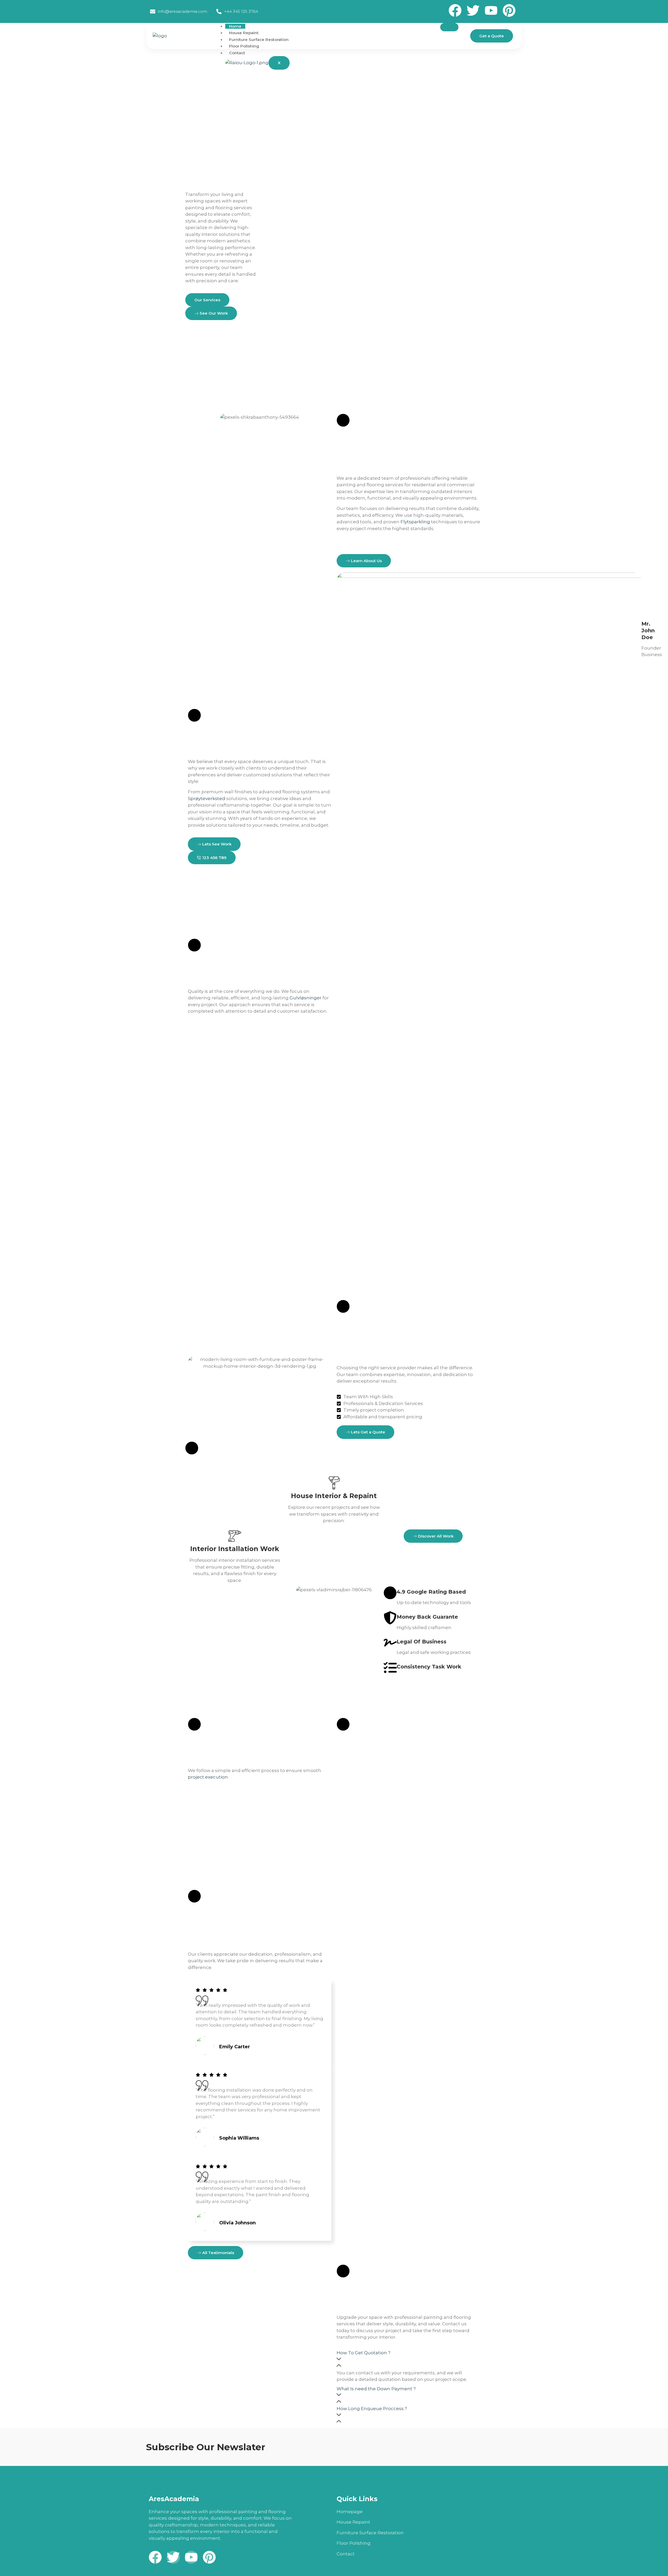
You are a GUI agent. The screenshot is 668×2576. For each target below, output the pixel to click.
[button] (408, 2360)
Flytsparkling (415, 522)
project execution (208, 1777)
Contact (237, 53)
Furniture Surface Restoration (259, 40)
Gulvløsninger (306, 998)
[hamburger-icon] (449, 27)
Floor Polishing (244, 46)
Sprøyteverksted (207, 798)
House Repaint (244, 33)
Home (235, 26)
